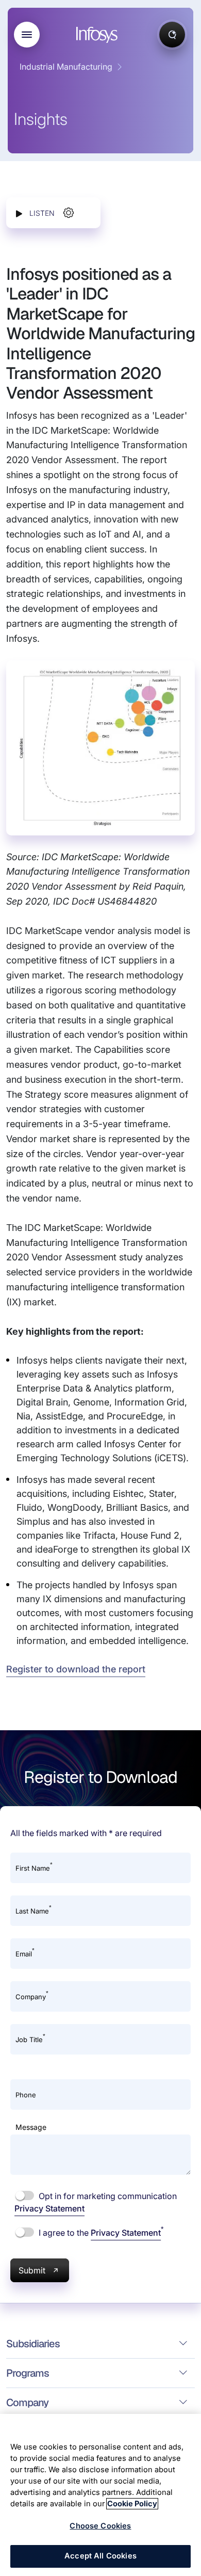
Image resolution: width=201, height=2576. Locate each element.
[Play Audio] (19, 213)
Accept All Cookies (100, 2556)
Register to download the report (76, 1669)
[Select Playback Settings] (69, 213)
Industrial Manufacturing (66, 67)
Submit (32, 2270)
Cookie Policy (132, 2504)
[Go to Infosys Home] (98, 35)
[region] (100, 2495)
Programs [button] (28, 2373)
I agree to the (100, 2232)
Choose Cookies (100, 2526)
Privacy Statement (49, 2208)
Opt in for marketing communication (96, 2202)
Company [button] (27, 2403)
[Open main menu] (27, 35)
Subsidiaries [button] (33, 2344)
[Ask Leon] (172, 35)
